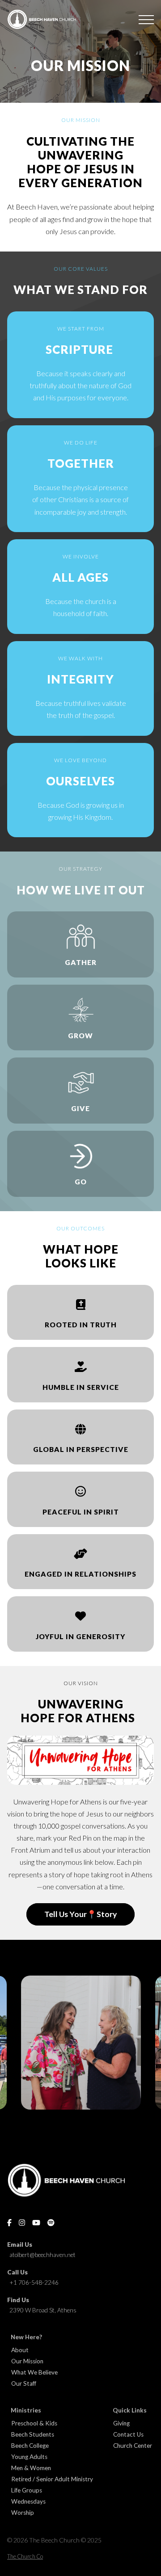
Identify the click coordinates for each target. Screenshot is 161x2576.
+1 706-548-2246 (34, 2282)
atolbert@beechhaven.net (42, 2255)
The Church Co (25, 2556)
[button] (146, 20)
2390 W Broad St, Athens (43, 2310)
